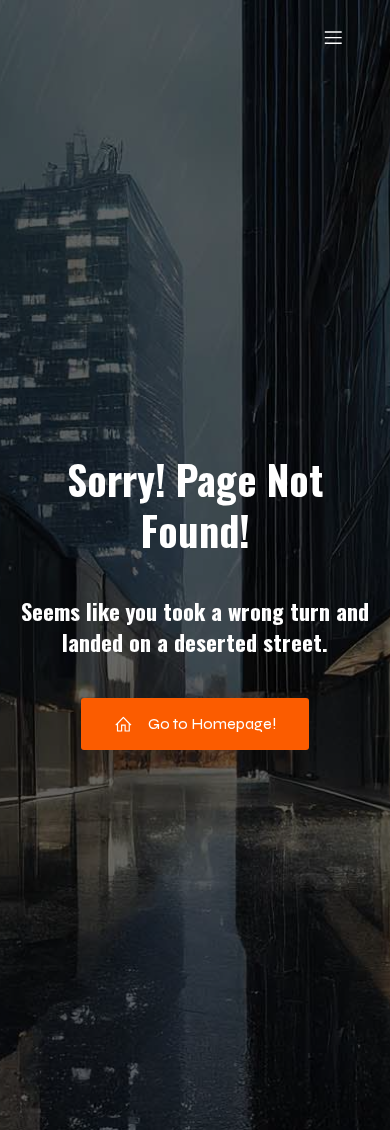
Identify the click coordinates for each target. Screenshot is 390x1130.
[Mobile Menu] (333, 37)
